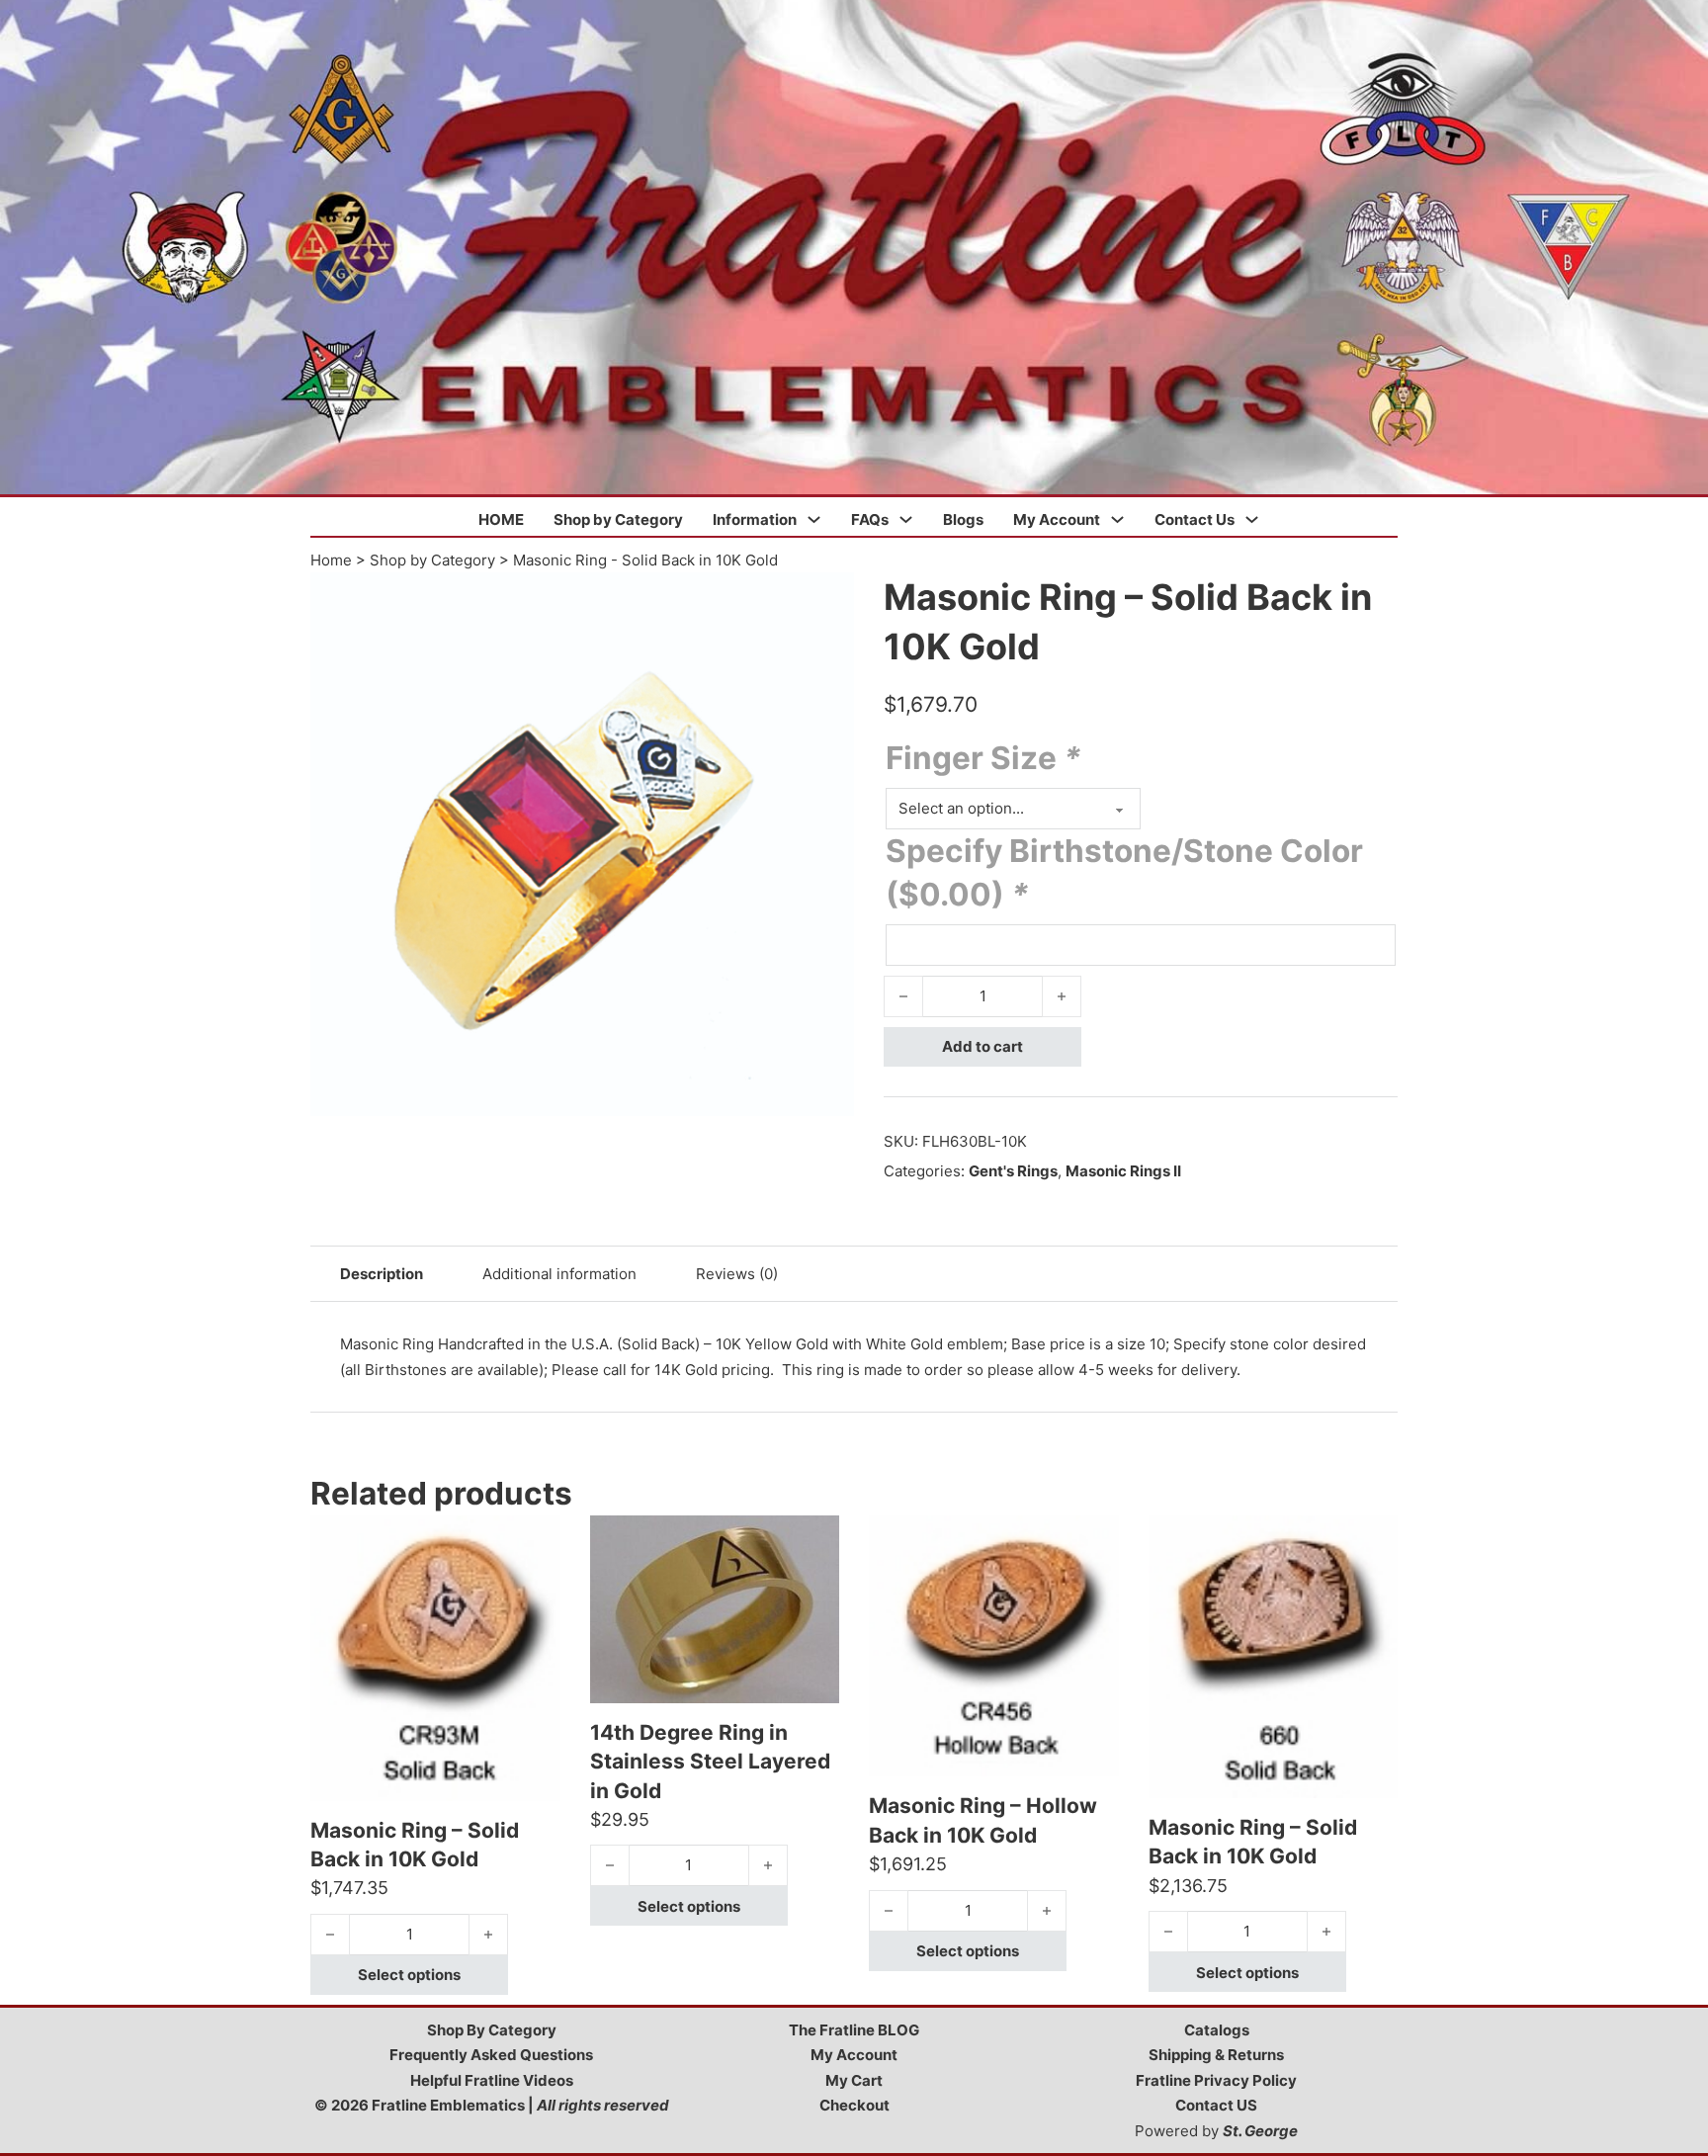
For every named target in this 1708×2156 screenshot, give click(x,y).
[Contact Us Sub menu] (1252, 519)
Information (755, 519)
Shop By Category (492, 2030)
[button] (827, 599)
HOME (501, 519)
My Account (1057, 519)
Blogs (963, 519)
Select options (409, 1975)
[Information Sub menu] (814, 519)
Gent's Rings (1013, 1171)
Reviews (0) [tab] (737, 1274)
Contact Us (1195, 519)
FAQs (870, 519)
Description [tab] (382, 1274)
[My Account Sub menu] (1117, 519)
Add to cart (982, 1046)
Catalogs (1217, 2030)
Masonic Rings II (1123, 1171)
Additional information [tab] (559, 1274)
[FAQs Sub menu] (906, 519)
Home (331, 560)
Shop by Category (618, 519)
